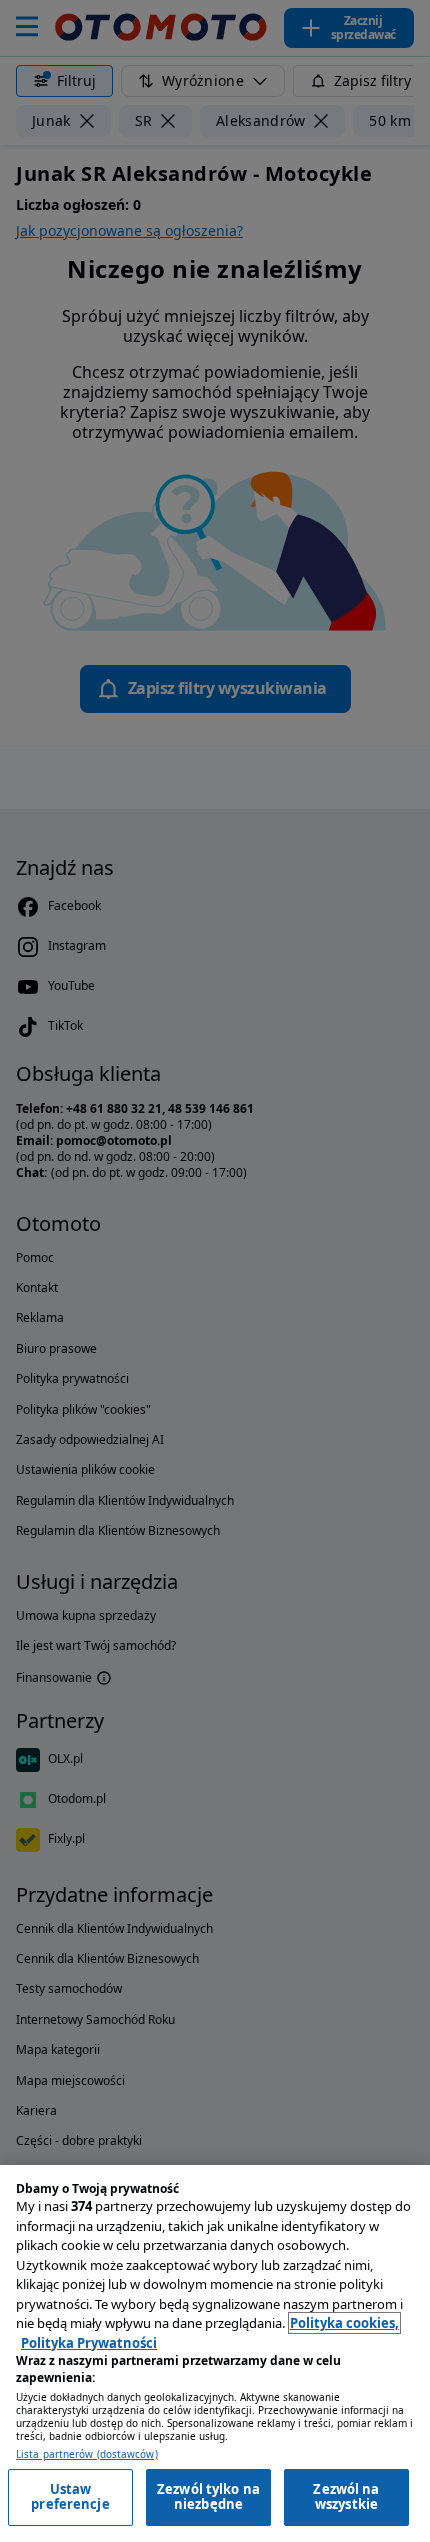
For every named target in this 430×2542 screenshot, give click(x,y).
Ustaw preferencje (70, 2497)
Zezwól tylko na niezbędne (208, 2497)
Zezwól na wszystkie (346, 2497)
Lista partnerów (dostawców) (87, 2454)
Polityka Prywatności (89, 2343)
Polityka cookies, (344, 2323)
